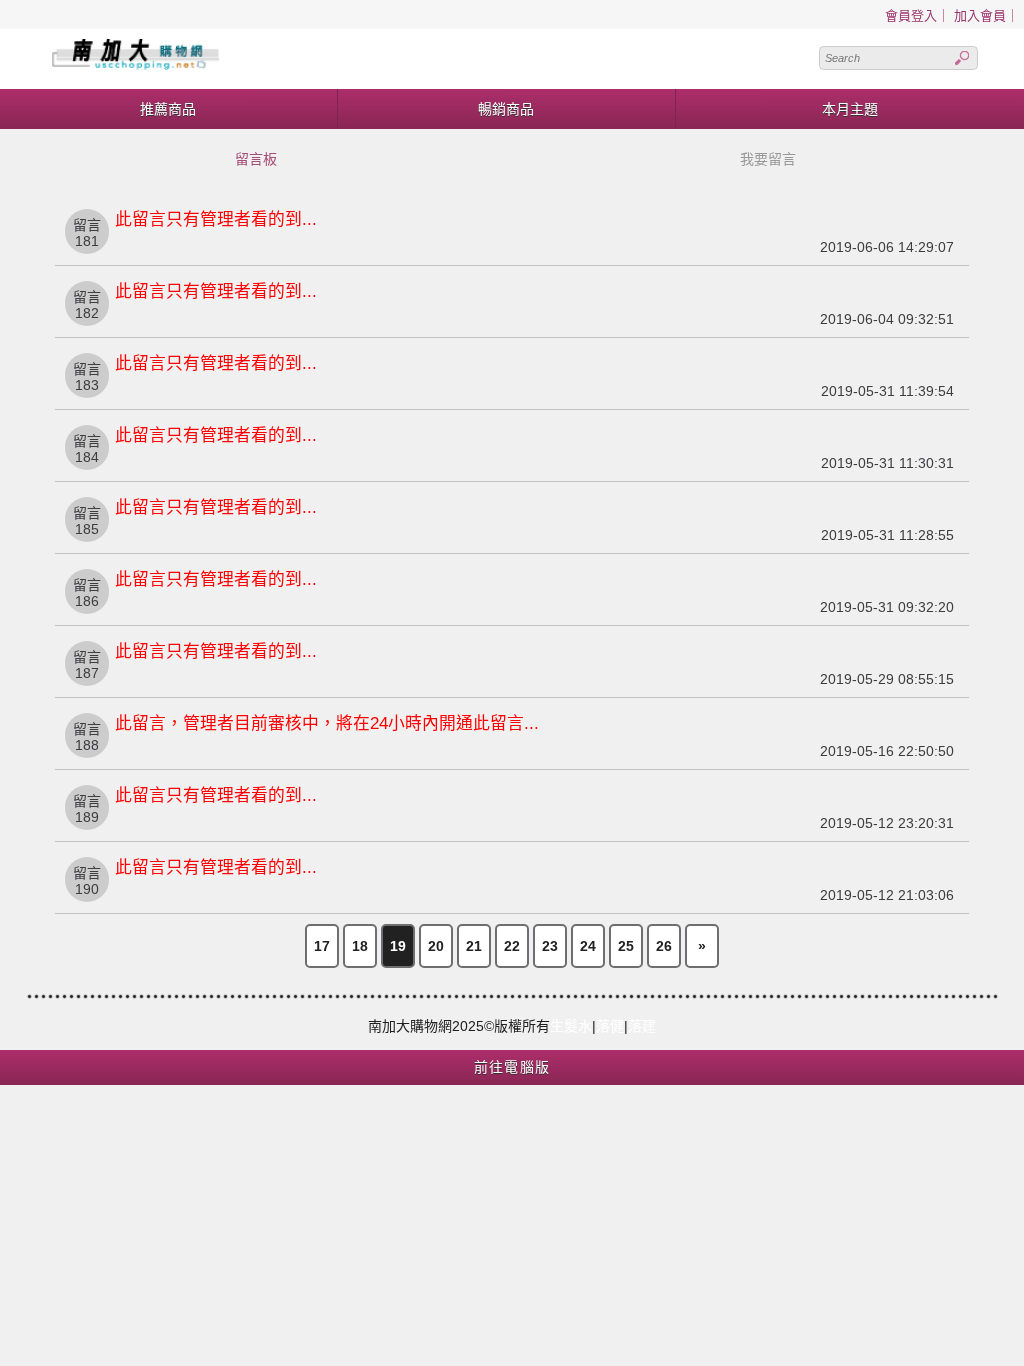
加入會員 (980, 15)
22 (512, 946)
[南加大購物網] (264, 59)
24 (588, 946)
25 (626, 946)
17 (322, 946)
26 (664, 946)
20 (436, 946)
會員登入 (911, 15)
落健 (610, 1026)
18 (360, 946)
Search (962, 58)
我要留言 (768, 159)
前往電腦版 (512, 1067)
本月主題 (850, 109)
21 (474, 946)
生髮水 (571, 1026)
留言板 (256, 159)
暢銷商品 (506, 109)
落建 (642, 1026)
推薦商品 (168, 109)
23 (550, 946)
